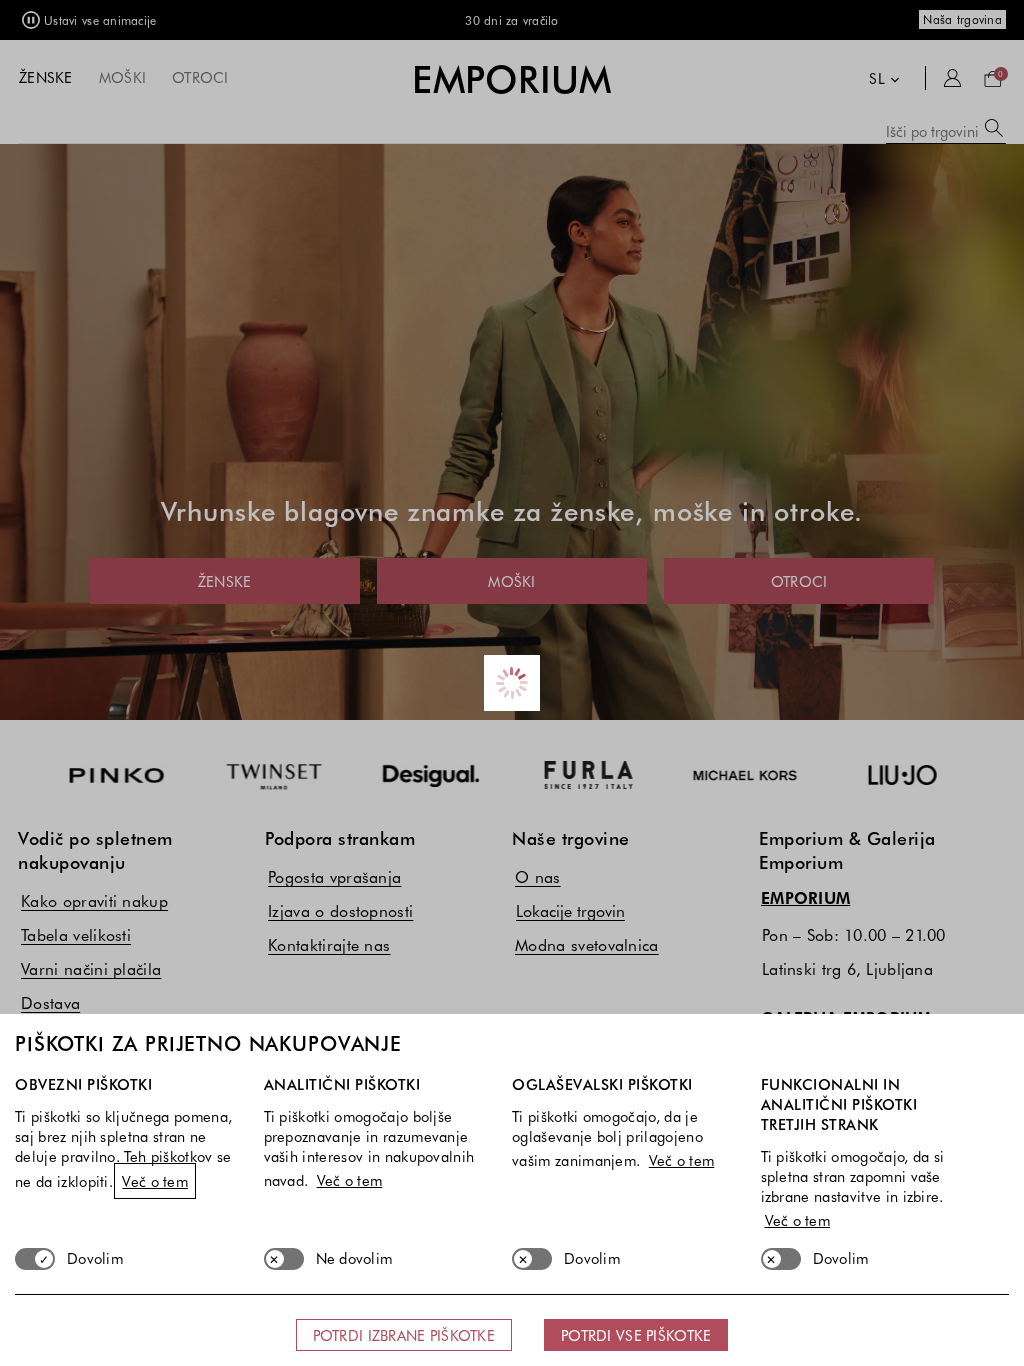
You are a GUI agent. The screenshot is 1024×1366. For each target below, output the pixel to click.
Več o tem (155, 1181)
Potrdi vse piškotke (636, 1335)
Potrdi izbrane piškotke (404, 1335)
